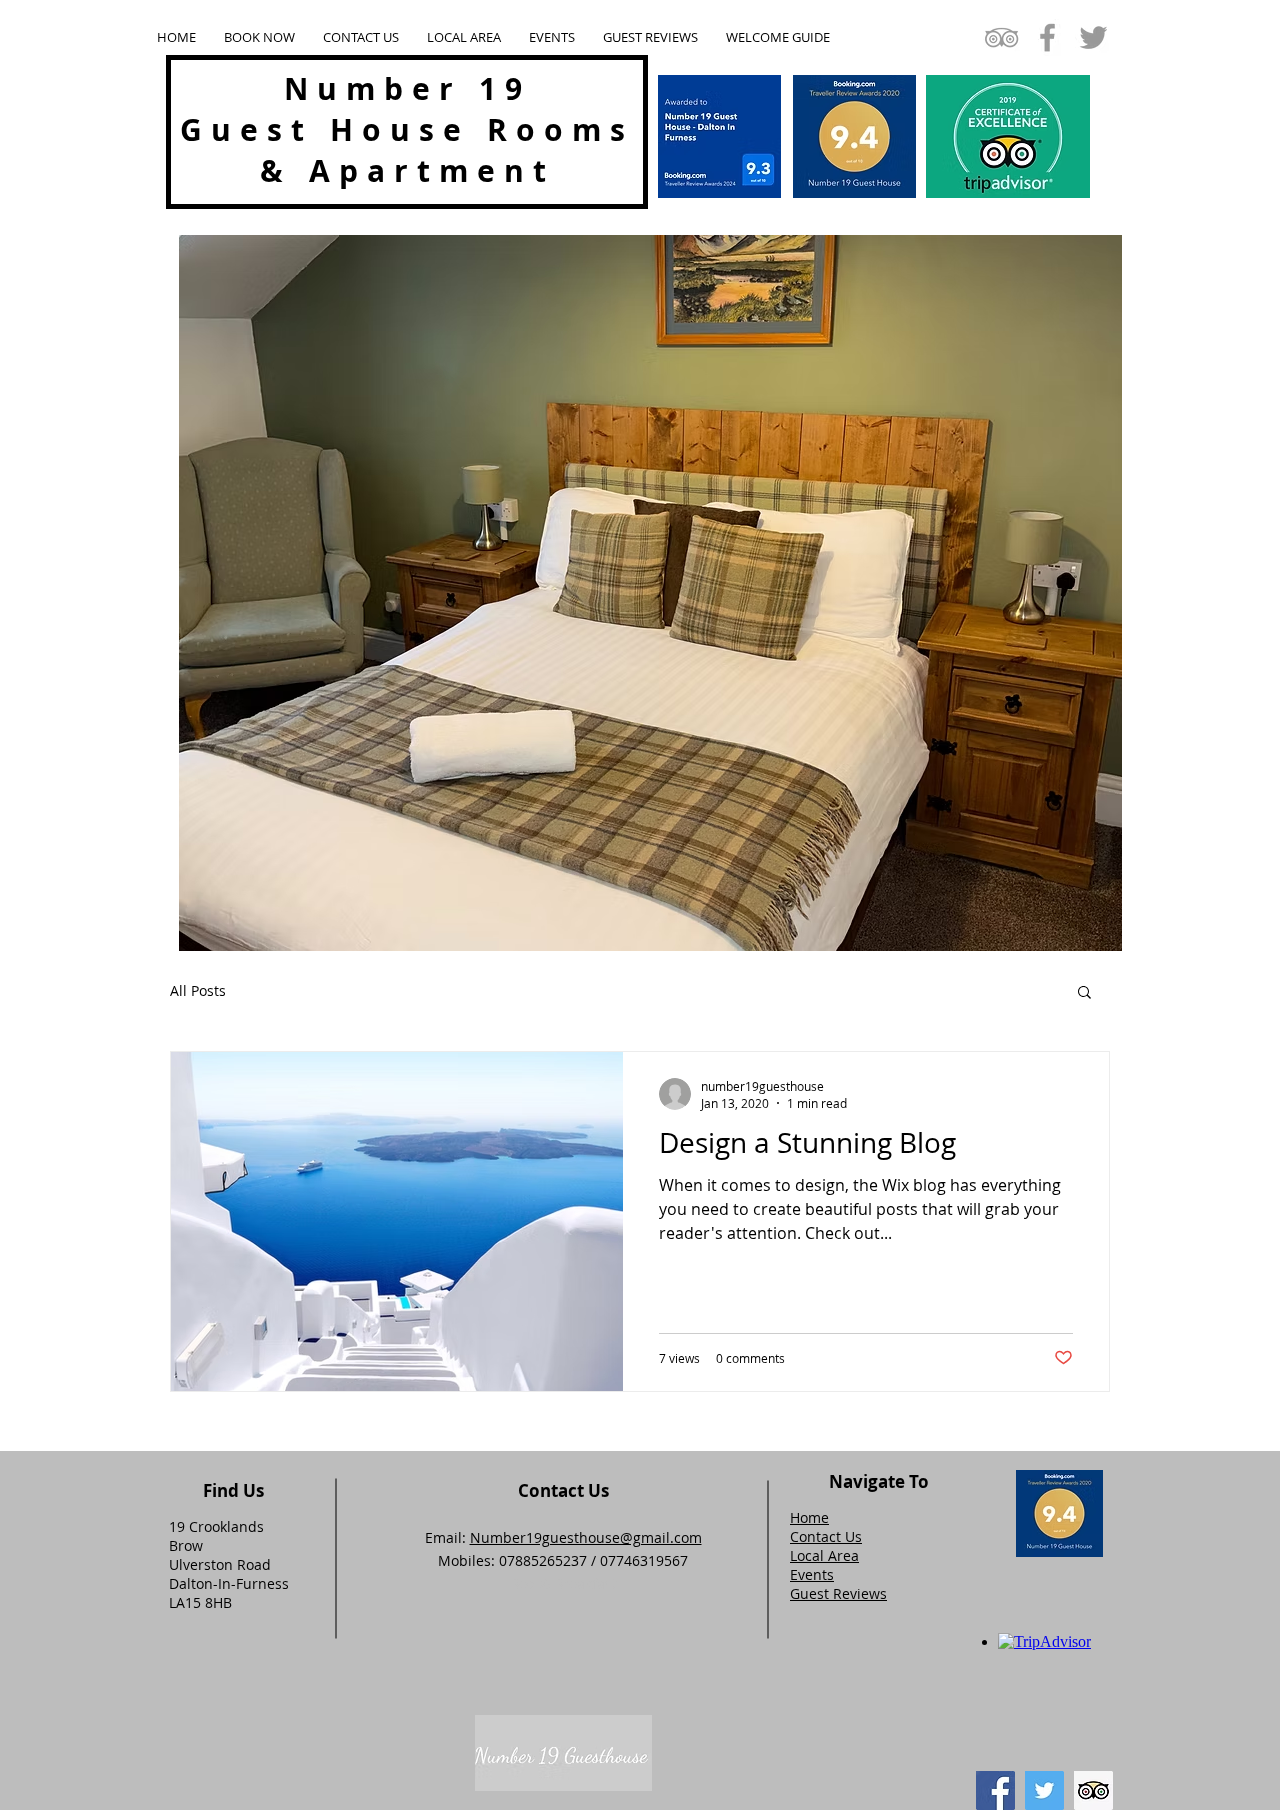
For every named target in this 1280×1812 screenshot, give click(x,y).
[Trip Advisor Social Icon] (1093, 1790)
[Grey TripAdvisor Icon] (1001, 37)
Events (812, 1574)
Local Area (824, 1555)
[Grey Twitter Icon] (1093, 37)
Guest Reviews (838, 1593)
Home (809, 1517)
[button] (1084, 993)
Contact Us (826, 1536)
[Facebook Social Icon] (995, 1790)
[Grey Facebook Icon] (1047, 37)
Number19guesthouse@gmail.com (586, 1537)
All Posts (198, 990)
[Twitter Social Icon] (1044, 1790)
